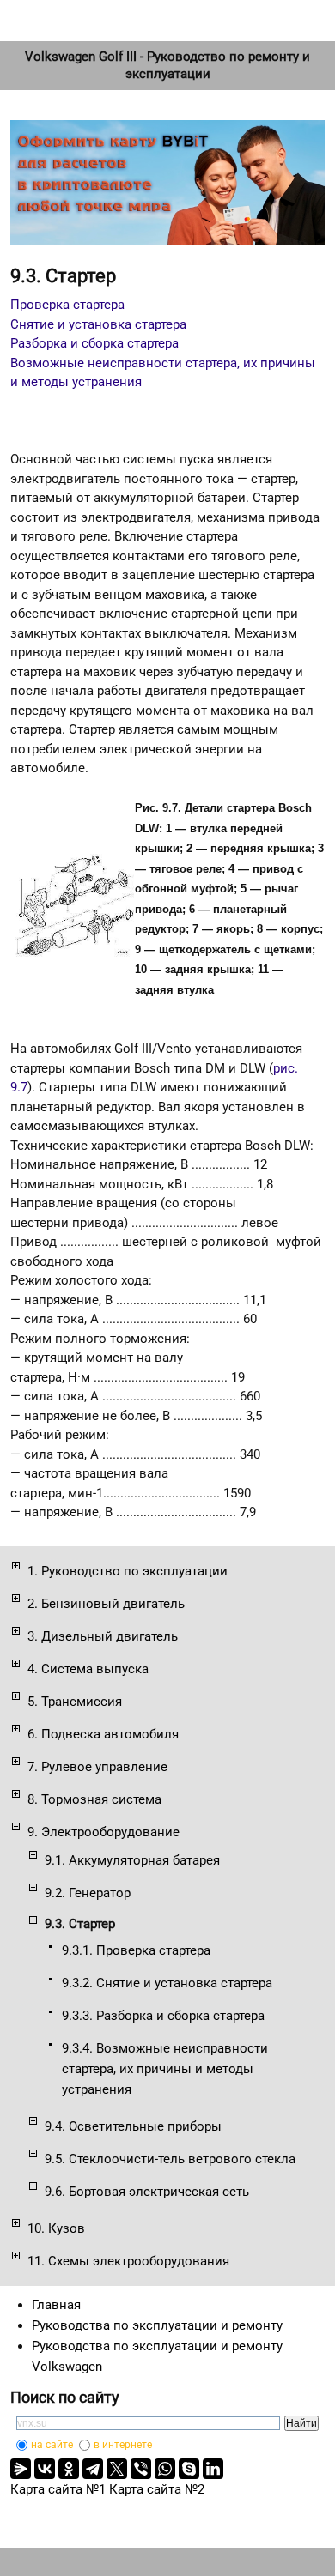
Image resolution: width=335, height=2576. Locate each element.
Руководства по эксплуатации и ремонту (157, 2325)
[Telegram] (93, 2469)
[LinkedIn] (213, 2469)
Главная (56, 2305)
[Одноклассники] (69, 2469)
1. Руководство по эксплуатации (128, 1571)
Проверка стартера (67, 305)
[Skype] (189, 2469)
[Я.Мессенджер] (21, 2469)
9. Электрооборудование (104, 1832)
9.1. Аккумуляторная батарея (132, 1860)
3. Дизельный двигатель (103, 1636)
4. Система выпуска (88, 1669)
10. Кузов (56, 2228)
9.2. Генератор (88, 1893)
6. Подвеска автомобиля (103, 1734)
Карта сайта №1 (58, 2489)
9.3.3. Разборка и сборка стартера (163, 2016)
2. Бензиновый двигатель (106, 1604)
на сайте (52, 2445)
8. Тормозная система (94, 1799)
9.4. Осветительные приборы (133, 2126)
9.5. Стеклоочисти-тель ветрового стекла (170, 2159)
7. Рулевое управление (97, 1767)
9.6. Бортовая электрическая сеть (147, 2192)
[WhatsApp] (165, 2469)
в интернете (123, 2445)
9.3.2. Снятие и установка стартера (167, 1983)
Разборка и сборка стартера (94, 343)
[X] (117, 2469)
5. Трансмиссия (75, 1702)
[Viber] (141, 2469)
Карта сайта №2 (157, 2489)
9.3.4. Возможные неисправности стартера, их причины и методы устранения (165, 2069)
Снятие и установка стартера (98, 324)
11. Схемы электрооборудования (128, 2261)
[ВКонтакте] (45, 2469)
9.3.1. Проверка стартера (136, 1950)
